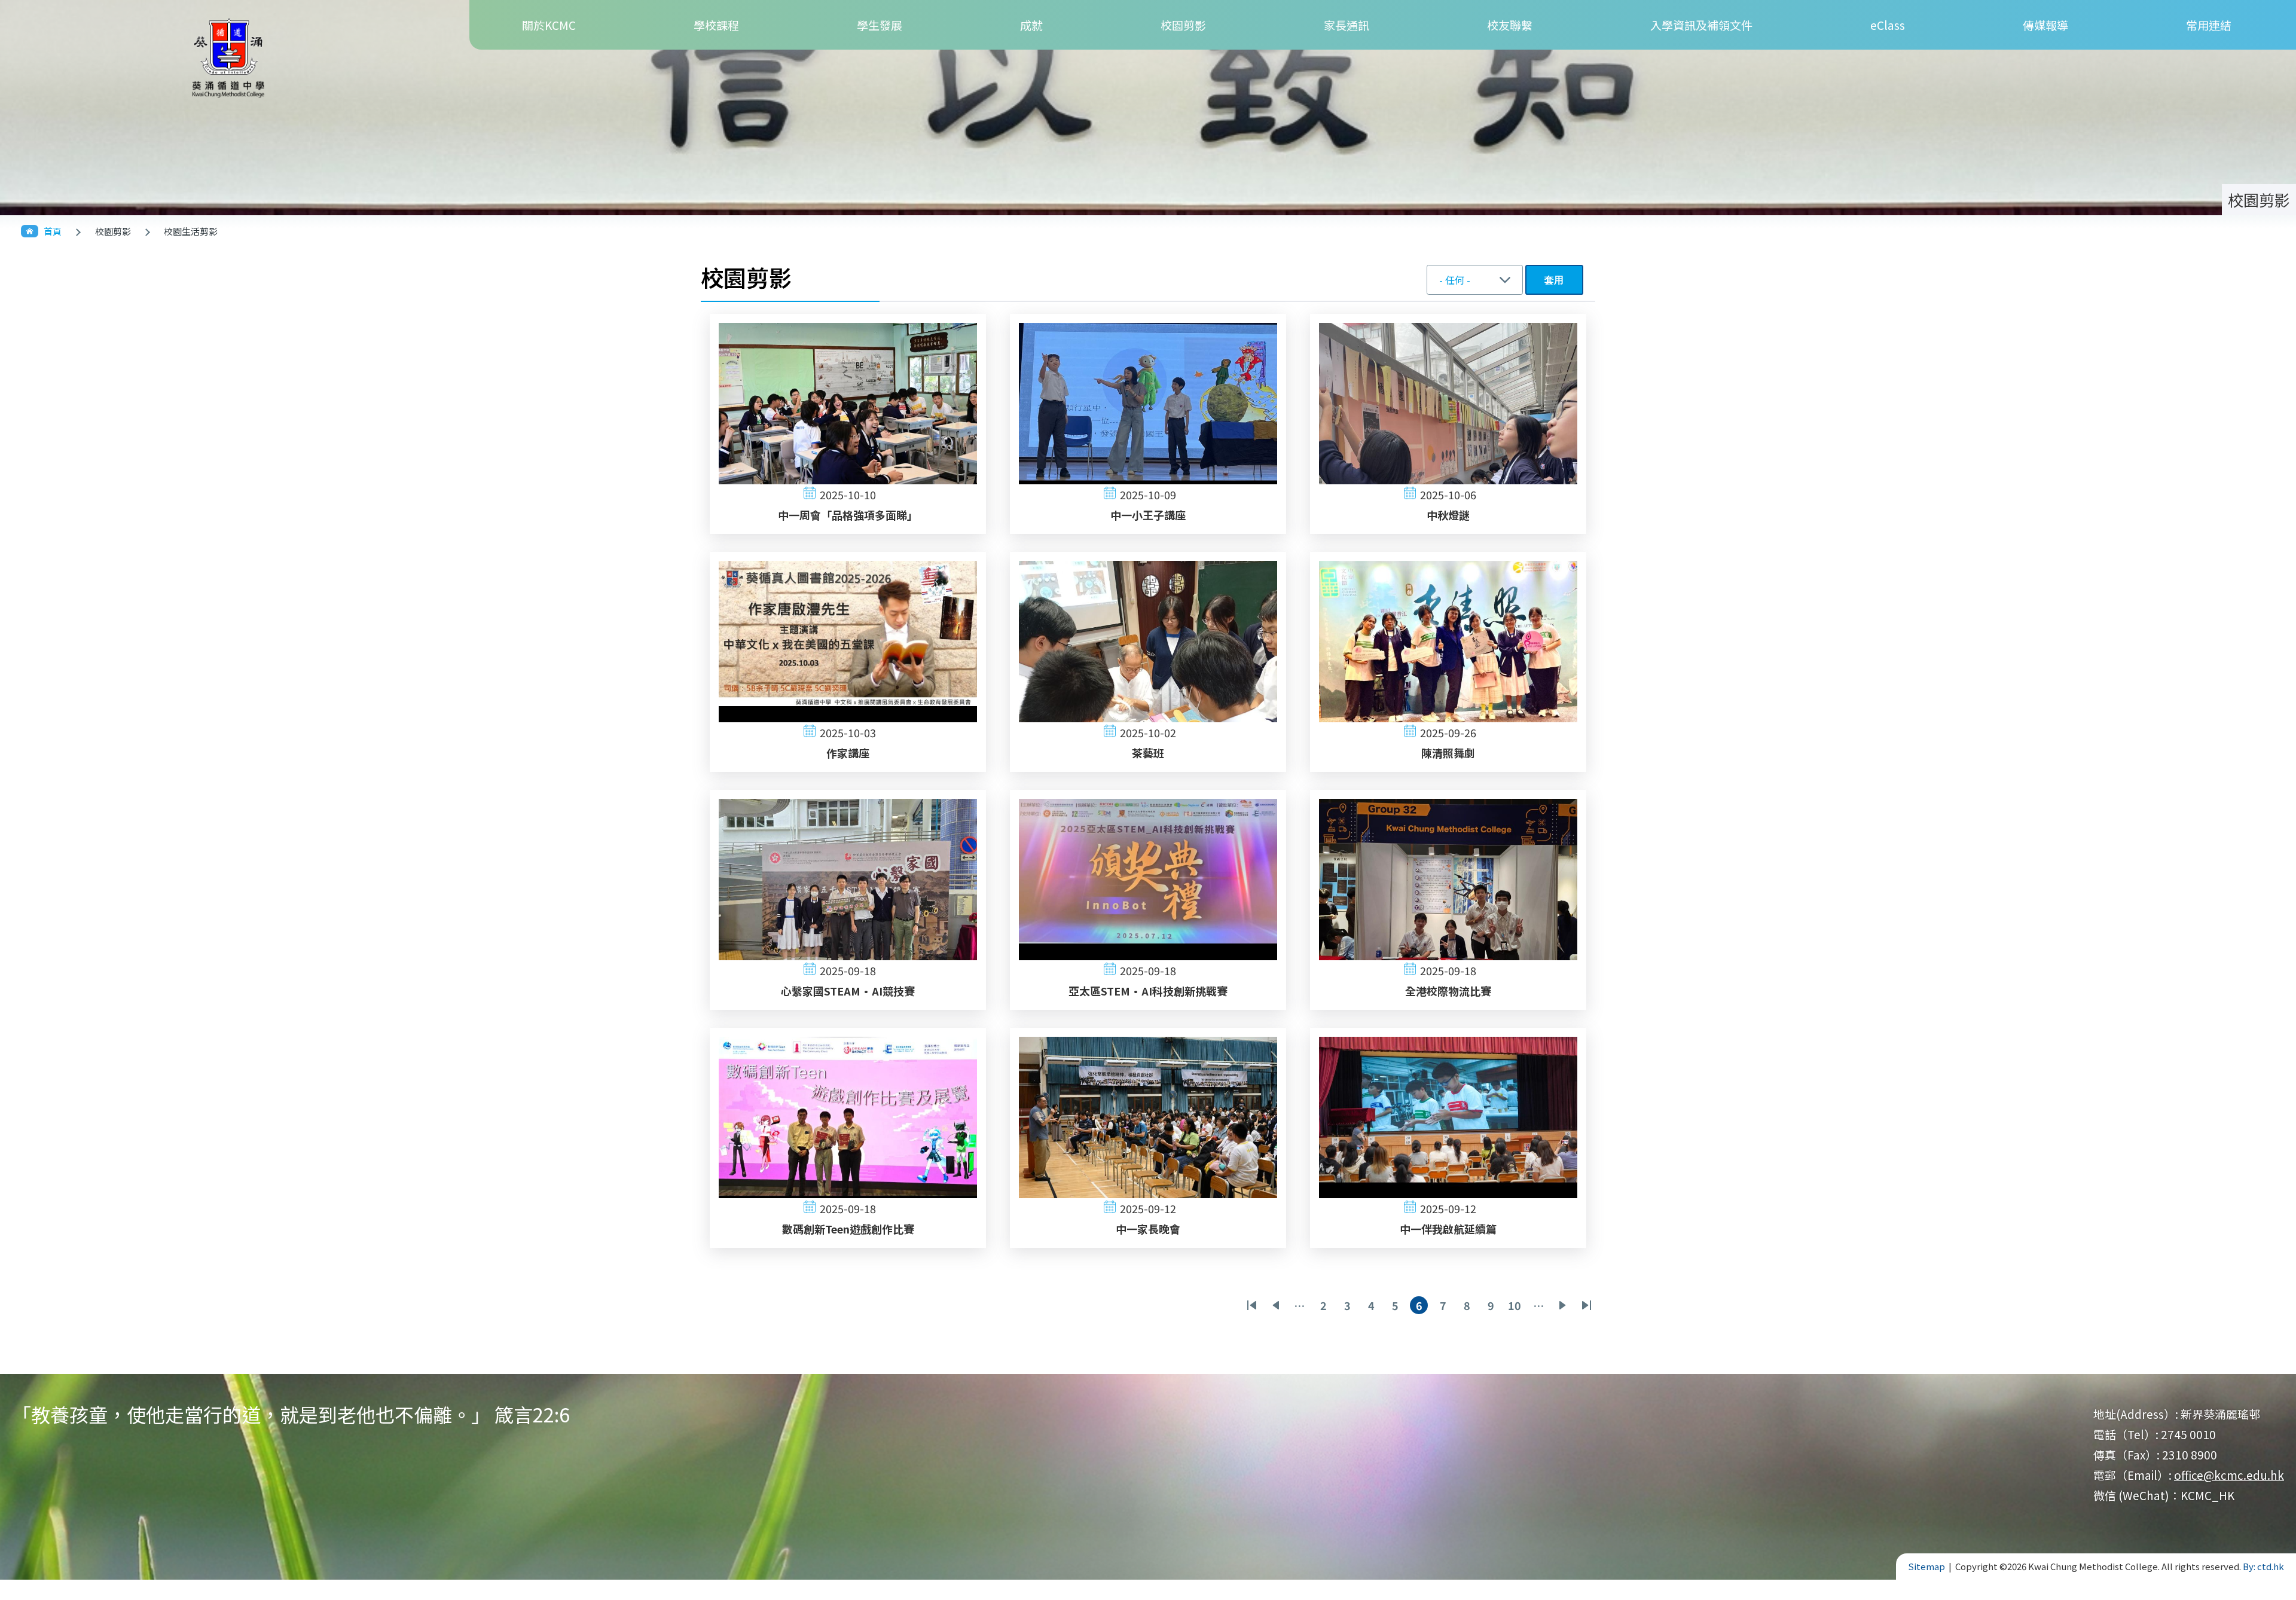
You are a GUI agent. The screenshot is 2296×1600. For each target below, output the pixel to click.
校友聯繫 (1510, 25)
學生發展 (880, 25)
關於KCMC (549, 25)
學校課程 (716, 25)
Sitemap (1926, 1566)
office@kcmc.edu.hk (2229, 1475)
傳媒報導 (2045, 25)
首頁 (53, 231)
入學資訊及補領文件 (1701, 25)
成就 (1031, 25)
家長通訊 (1347, 25)
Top (2266, 1557)
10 (1516, 1306)
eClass (1888, 25)
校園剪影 (1183, 25)
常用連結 (2209, 25)
